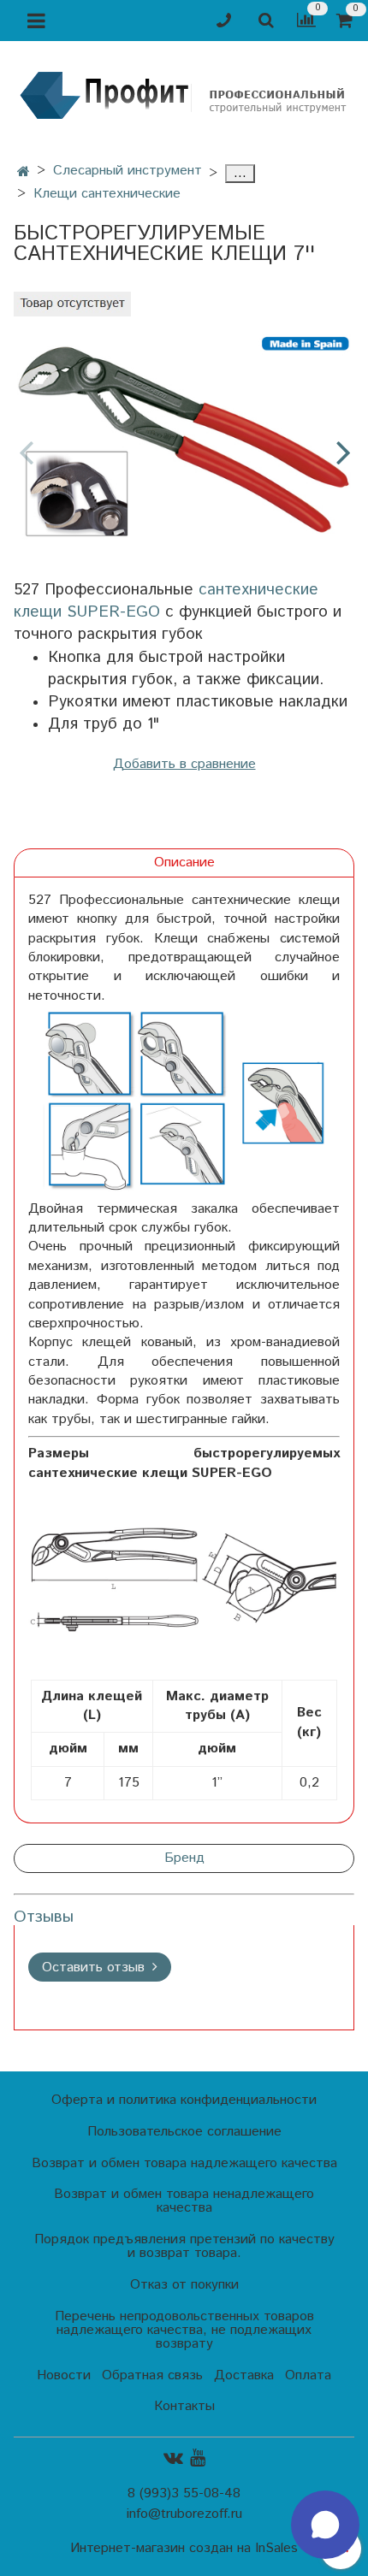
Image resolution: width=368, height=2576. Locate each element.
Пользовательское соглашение (184, 2132)
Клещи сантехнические (107, 194)
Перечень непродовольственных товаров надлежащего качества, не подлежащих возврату (184, 2330)
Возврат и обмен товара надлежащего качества (184, 2163)
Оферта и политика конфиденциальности (184, 2100)
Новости (64, 2375)
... (240, 174)
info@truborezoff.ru (184, 2514)
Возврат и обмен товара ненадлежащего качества (184, 2201)
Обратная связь (152, 2375)
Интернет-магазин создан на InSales (184, 2549)
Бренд (184, 1858)
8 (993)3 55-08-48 (184, 2493)
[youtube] (198, 2458)
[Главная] (24, 172)
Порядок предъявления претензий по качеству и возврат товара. (184, 2246)
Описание (184, 863)
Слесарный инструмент (128, 171)
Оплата (308, 2375)
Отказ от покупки (184, 2285)
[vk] (173, 2458)
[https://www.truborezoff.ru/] (184, 95)
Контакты (184, 2406)
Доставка (244, 2375)
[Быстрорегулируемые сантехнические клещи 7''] (184, 437)
